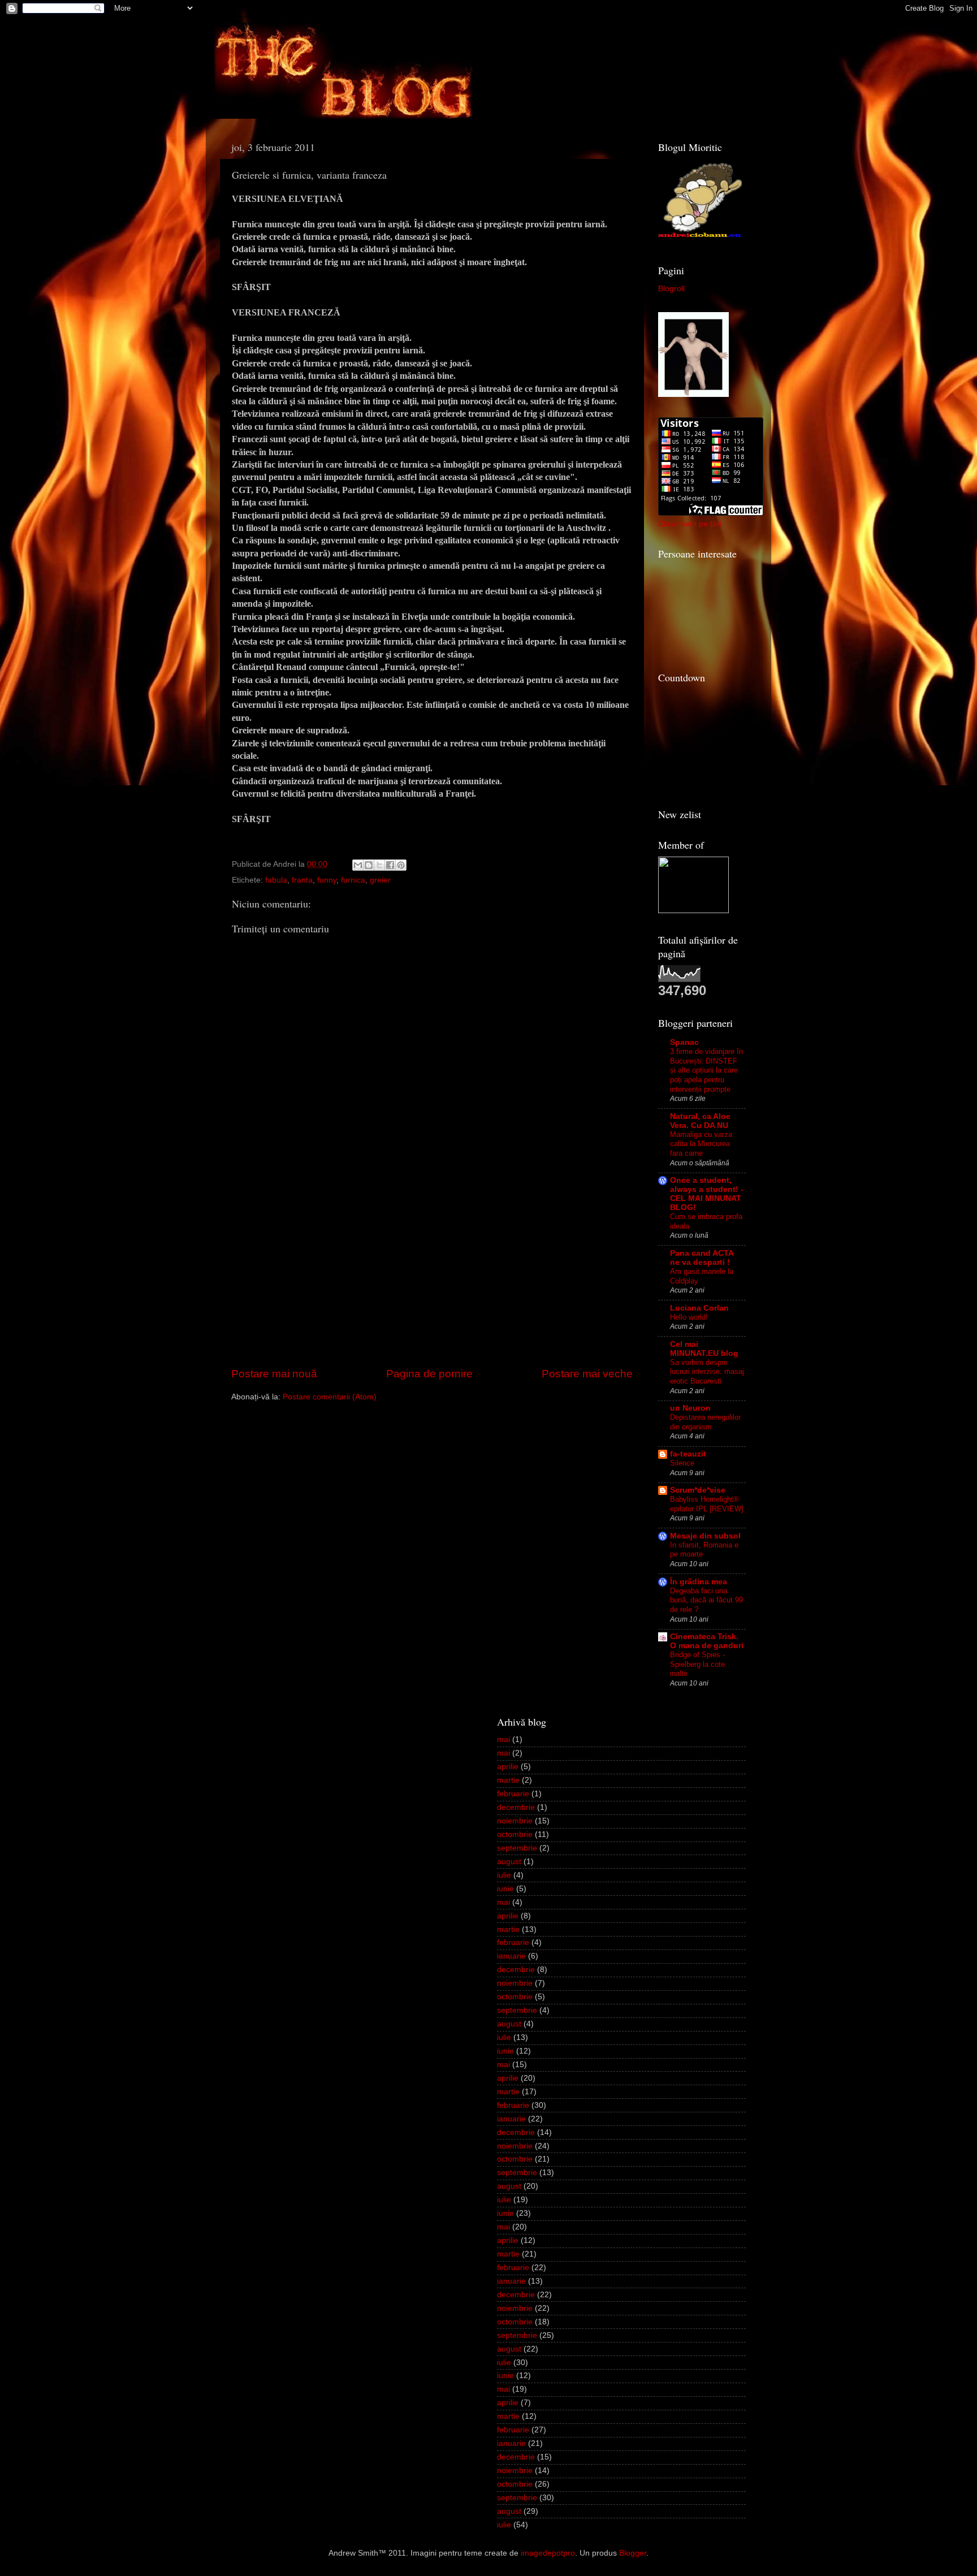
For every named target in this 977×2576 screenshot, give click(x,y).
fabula (276, 880)
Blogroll (671, 289)
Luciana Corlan (699, 1308)
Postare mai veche (587, 1374)
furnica (353, 880)
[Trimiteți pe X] (379, 865)
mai (503, 1739)
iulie (504, 1875)
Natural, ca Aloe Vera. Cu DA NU (700, 1121)
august (509, 1862)
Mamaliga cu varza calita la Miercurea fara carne (701, 1144)
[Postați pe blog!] (369, 865)
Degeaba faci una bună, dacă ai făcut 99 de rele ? (706, 1600)
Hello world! (689, 1317)
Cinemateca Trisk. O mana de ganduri (707, 1641)
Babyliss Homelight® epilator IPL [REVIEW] (707, 1504)
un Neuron (690, 1408)
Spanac (684, 1042)
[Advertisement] (432, 1281)
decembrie (516, 1807)
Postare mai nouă (274, 1374)
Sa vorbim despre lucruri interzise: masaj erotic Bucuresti (707, 1372)
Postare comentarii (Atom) (330, 1397)
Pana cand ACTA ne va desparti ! (702, 1258)
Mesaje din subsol (705, 1536)
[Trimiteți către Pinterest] (401, 865)
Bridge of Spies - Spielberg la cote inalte (697, 1664)
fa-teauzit (688, 1454)
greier (380, 880)
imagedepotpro (548, 2553)
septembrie (517, 1848)
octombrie (515, 1834)
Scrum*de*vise (698, 1490)
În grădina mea (699, 1582)
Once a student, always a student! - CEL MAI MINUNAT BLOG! (707, 1194)
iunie (505, 1889)
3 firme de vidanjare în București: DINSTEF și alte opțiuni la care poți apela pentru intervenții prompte (706, 1070)
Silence (682, 1463)
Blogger (633, 2553)
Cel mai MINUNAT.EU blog (704, 1349)
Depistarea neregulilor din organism (705, 1422)
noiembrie (515, 1821)
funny (327, 880)
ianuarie (511, 1956)
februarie (513, 1794)
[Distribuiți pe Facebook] (390, 865)
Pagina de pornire (429, 1374)
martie (508, 1780)
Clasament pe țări (690, 524)
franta (302, 880)
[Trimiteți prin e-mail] (358, 865)
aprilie (508, 1767)
